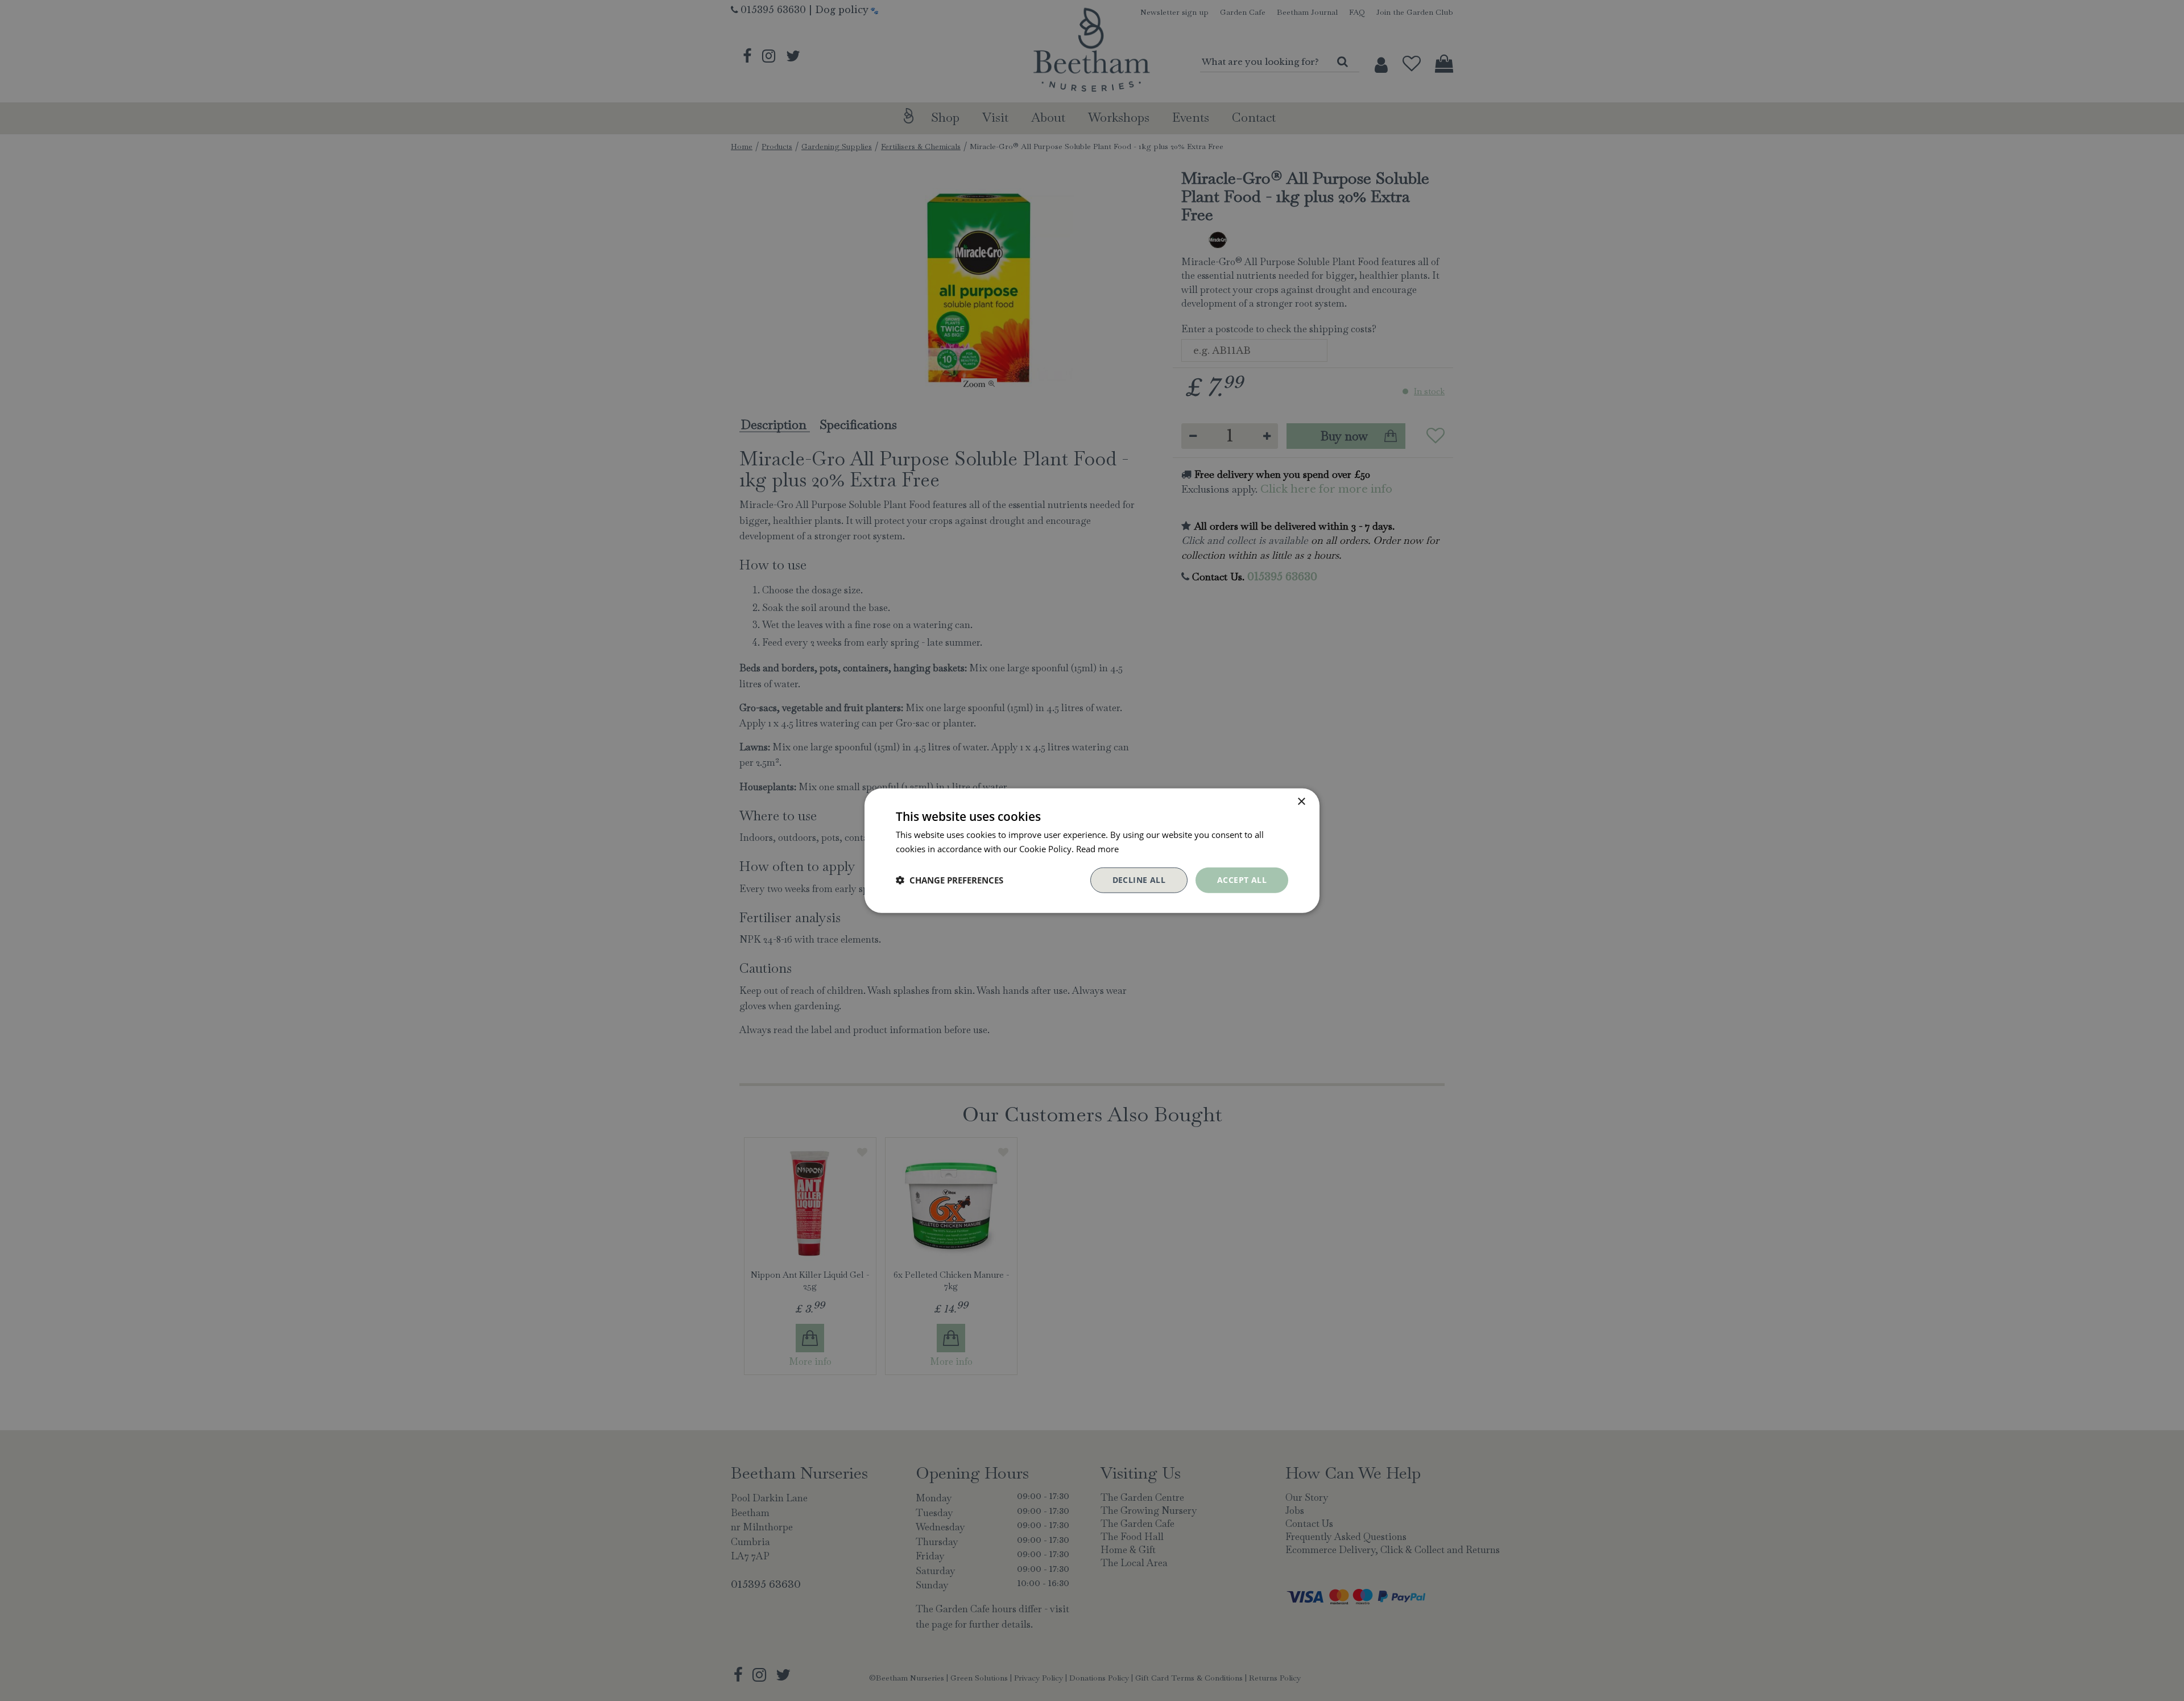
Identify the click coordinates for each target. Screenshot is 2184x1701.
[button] (950, 880)
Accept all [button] (1242, 880)
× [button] (1301, 802)
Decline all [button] (1139, 880)
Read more (1097, 849)
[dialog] (1092, 851)
